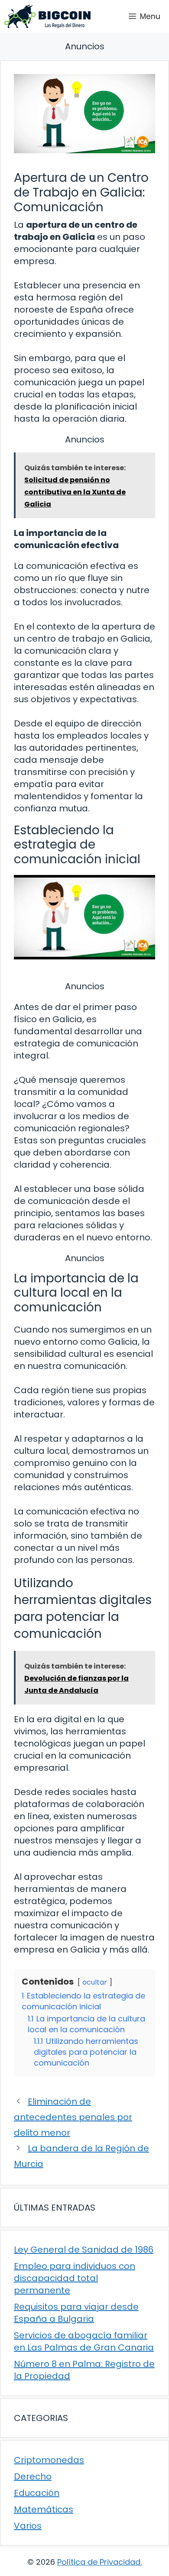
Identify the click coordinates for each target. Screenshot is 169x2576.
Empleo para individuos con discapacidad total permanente (75, 2278)
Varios (28, 2526)
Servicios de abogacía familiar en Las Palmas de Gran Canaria (84, 2341)
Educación (37, 2493)
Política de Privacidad (99, 2562)
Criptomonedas (49, 2460)
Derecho (33, 2476)
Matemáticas (44, 2509)
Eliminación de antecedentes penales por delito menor (73, 2117)
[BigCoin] (47, 16)
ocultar (95, 1982)
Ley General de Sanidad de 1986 (84, 2250)
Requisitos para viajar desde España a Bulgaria (76, 2313)
